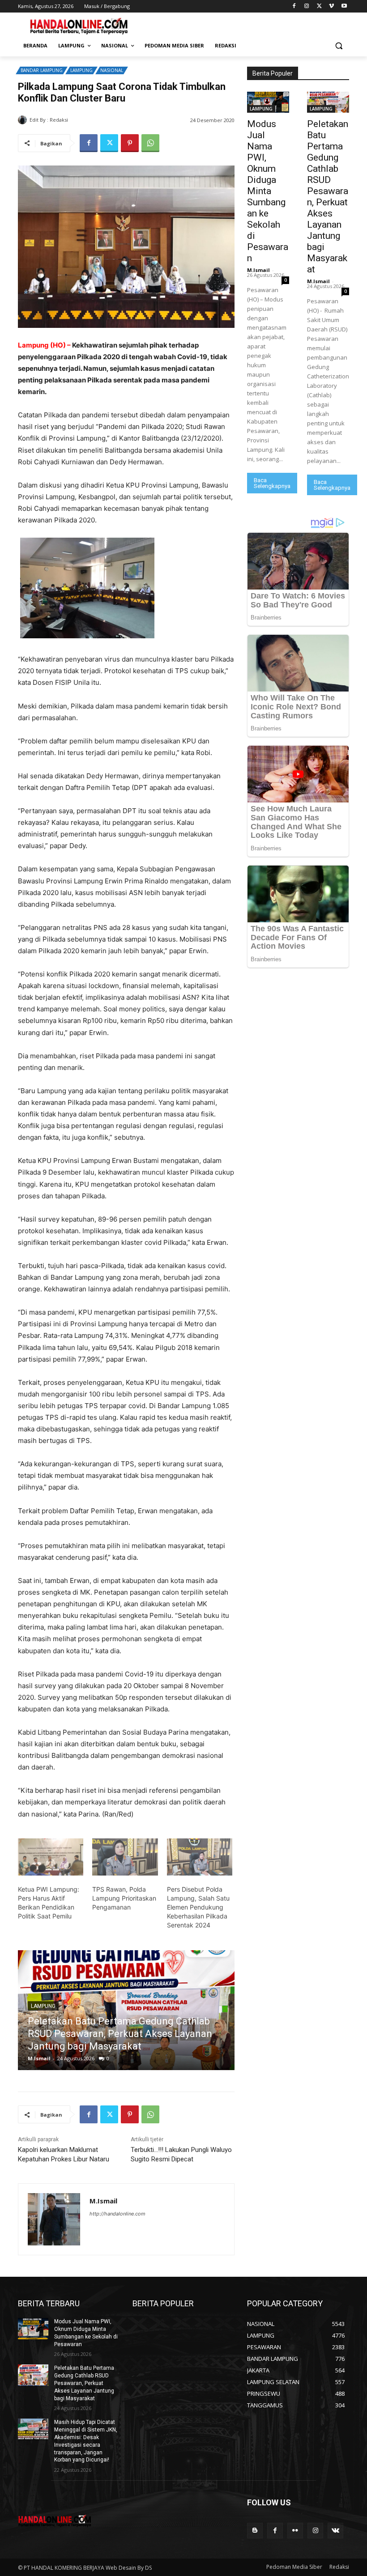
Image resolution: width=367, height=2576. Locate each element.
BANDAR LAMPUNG (42, 70)
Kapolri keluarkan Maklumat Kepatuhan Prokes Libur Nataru (64, 2154)
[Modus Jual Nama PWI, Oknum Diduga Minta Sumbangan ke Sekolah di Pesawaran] (268, 102)
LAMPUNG (81, 70)
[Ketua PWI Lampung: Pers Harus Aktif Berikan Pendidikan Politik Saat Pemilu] (51, 1857)
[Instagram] (307, 6)
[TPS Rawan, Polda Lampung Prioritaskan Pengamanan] (125, 1857)
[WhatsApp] (150, 143)
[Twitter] (319, 6)
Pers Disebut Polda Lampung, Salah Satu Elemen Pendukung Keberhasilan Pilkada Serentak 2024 (198, 1907)
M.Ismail (81, 120)
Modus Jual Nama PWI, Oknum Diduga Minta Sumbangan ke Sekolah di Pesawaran (268, 191)
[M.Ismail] (24, 120)
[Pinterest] (130, 143)
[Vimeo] (331, 6)
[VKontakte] (335, 2531)
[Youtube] (344, 6)
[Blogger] (255, 2531)
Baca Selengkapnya (272, 483)
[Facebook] (294, 6)
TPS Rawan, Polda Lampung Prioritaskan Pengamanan (124, 1898)
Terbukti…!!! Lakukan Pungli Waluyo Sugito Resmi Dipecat (181, 2154)
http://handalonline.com (117, 2214)
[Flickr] (295, 2531)
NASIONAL (112, 70)
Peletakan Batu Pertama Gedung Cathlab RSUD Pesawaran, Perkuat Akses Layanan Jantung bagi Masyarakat (328, 197)
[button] (339, 46)
